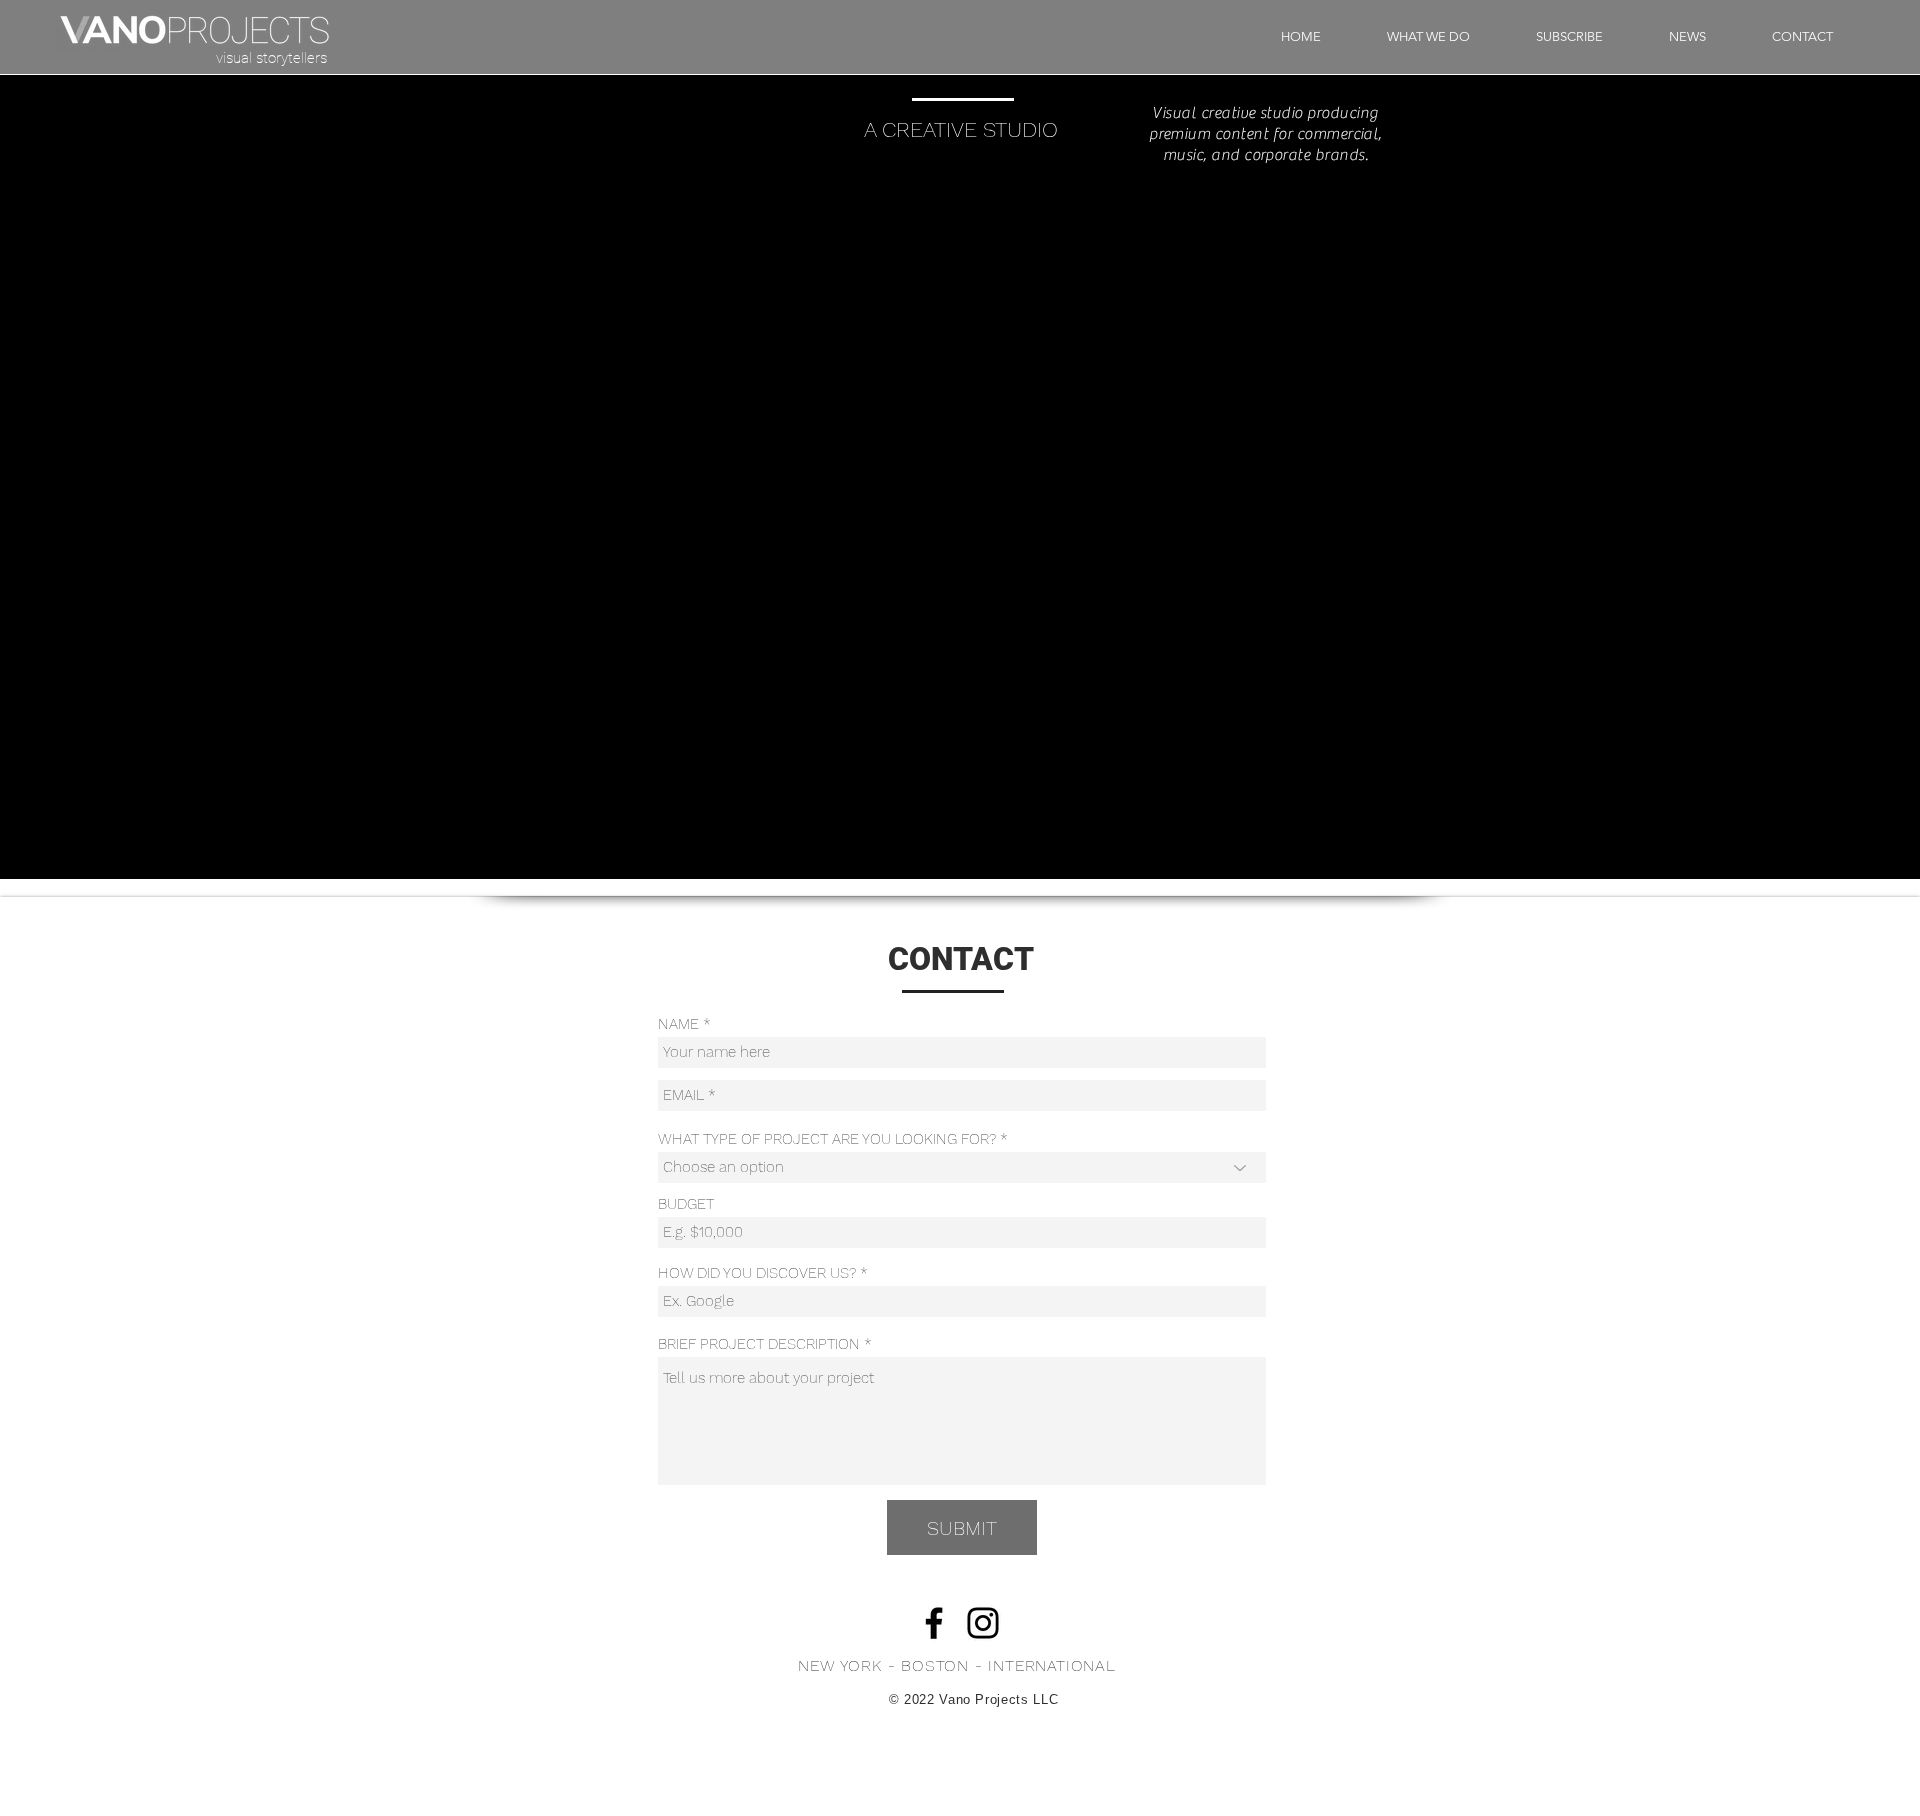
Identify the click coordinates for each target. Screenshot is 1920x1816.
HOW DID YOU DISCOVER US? (757, 1273)
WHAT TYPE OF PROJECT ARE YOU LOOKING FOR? (827, 1139)
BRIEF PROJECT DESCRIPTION (759, 1344)
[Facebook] (934, 1623)
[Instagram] (983, 1623)
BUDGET (686, 1204)
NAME (678, 1024)
